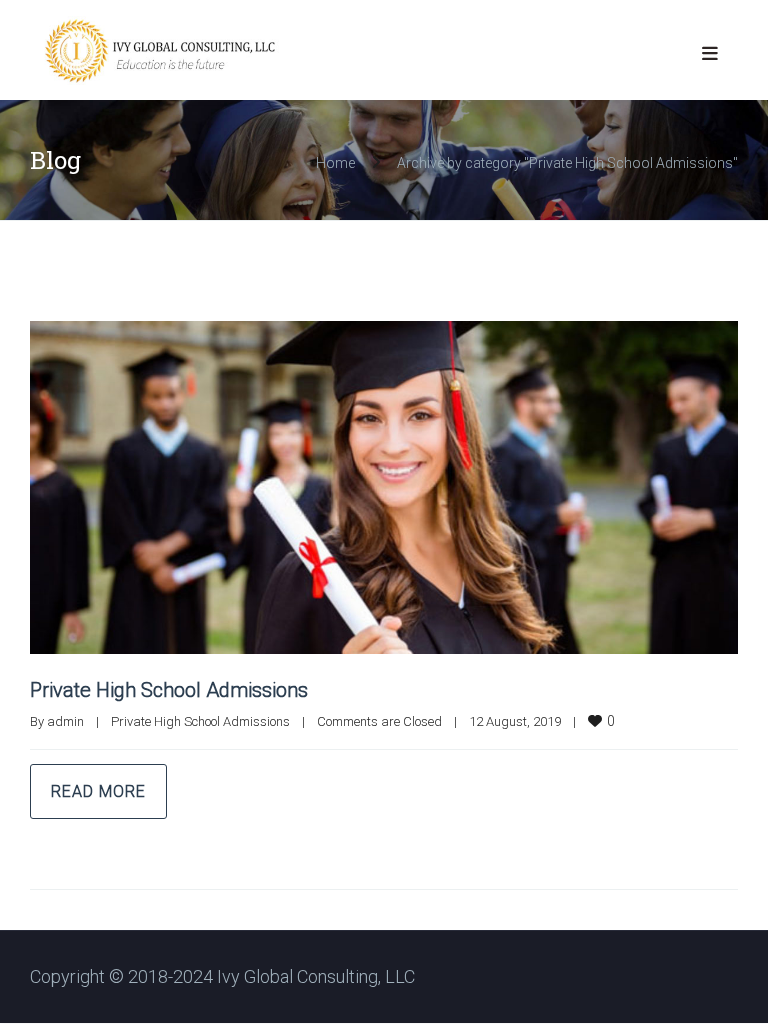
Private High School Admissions (169, 690)
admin (65, 721)
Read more (98, 791)
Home (335, 163)
